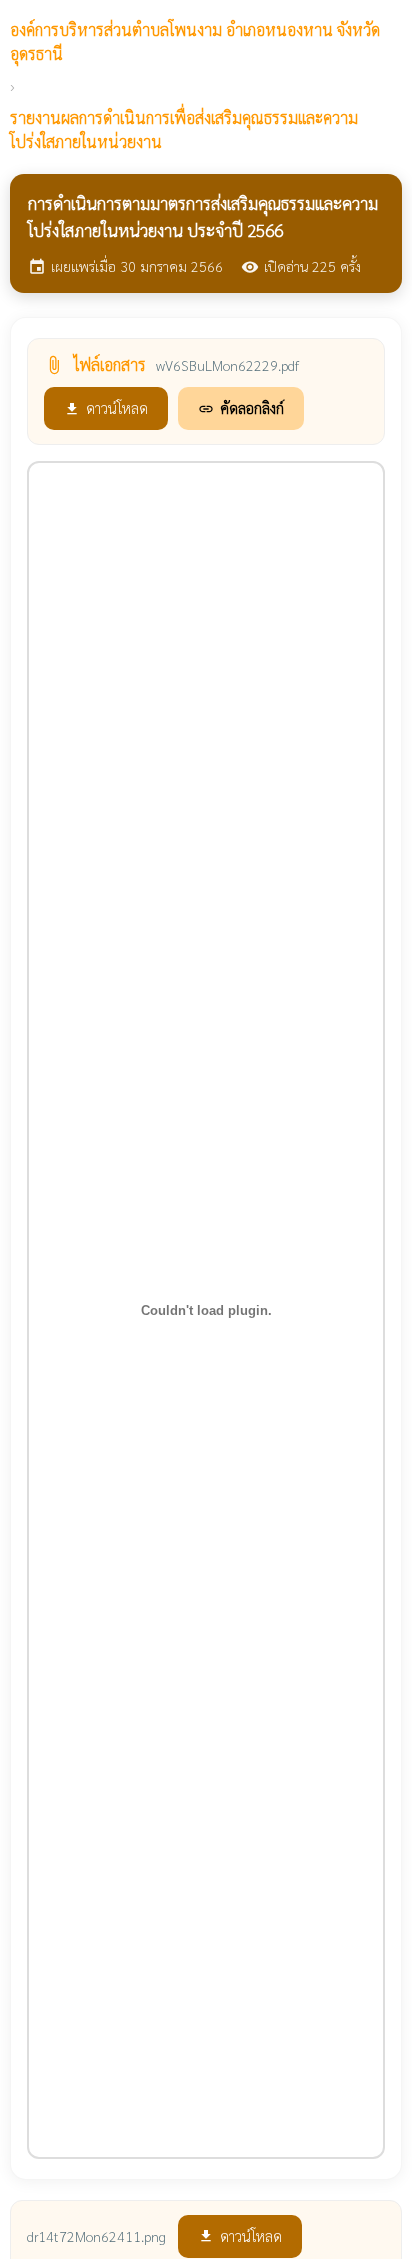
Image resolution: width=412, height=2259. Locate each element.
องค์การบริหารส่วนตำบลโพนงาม (195, 41)
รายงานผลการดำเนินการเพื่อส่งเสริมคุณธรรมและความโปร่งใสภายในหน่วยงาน (184, 129)
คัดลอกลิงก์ (241, 407)
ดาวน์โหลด (106, 407)
